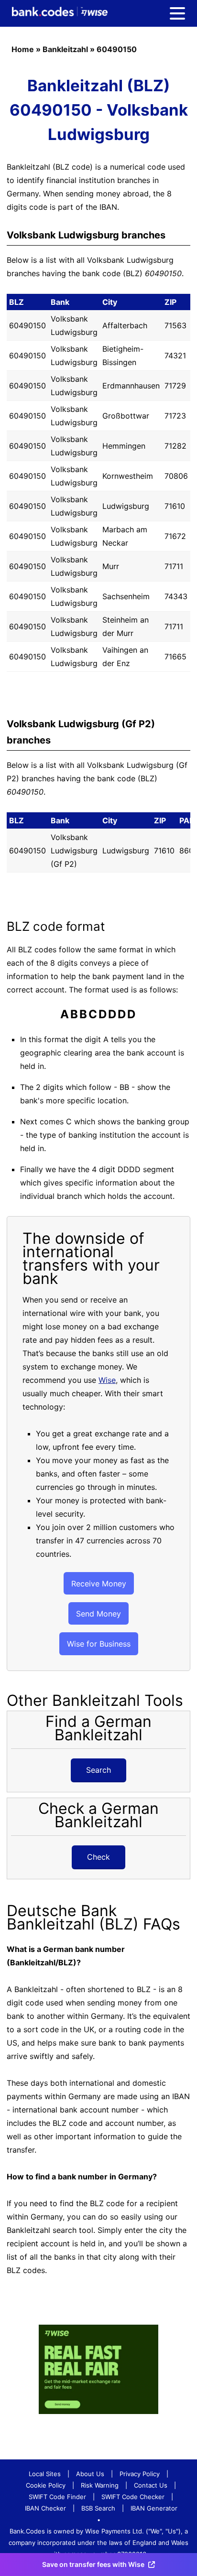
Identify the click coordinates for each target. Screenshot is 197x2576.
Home (23, 49)
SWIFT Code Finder (57, 2497)
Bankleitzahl (65, 49)
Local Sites (45, 2474)
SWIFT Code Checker (133, 2497)
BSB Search (98, 2508)
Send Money (98, 1614)
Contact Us (151, 2485)
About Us (90, 2474)
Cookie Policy (46, 2485)
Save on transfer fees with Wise (93, 2564)
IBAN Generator (154, 2508)
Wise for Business (99, 1644)
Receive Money (99, 1584)
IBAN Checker (45, 2508)
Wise (107, 1380)
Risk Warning (100, 2485)
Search (98, 1770)
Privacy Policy (140, 2474)
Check (98, 1857)
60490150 (117, 49)
